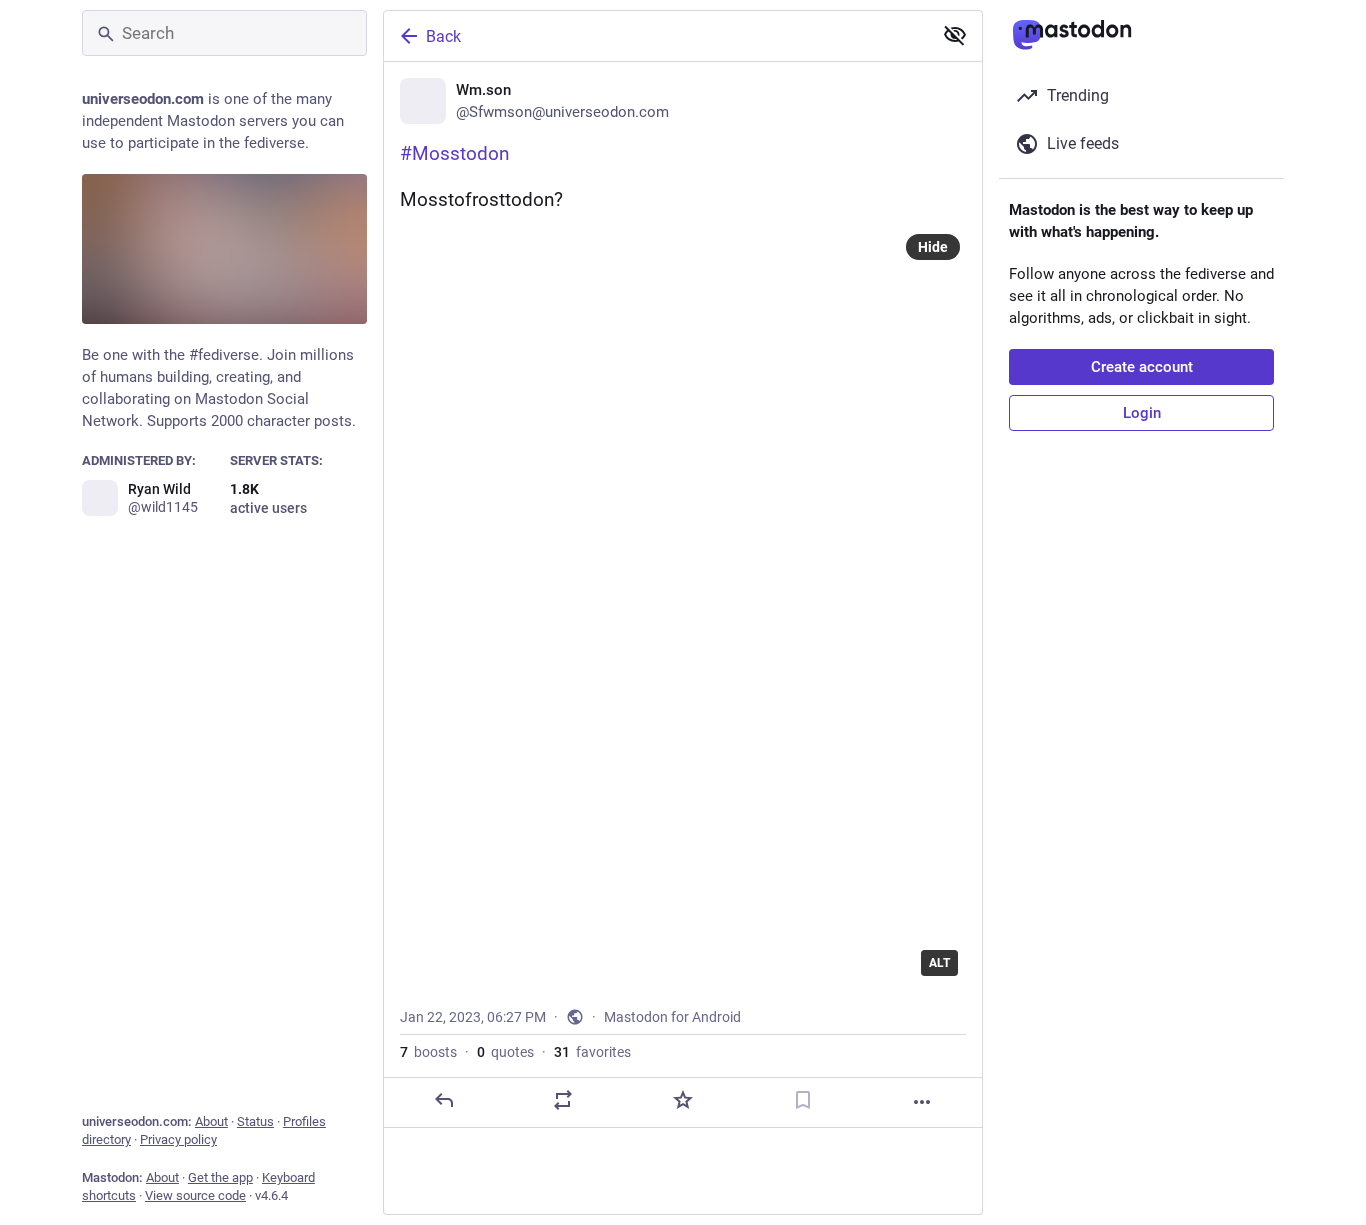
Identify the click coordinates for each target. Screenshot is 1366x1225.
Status (255, 1121)
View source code (195, 1195)
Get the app (220, 1177)
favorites (592, 1052)
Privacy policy (178, 1139)
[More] (922, 1102)
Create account (1142, 367)
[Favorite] (683, 1100)
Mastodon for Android (672, 1017)
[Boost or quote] (563, 1100)
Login (1142, 413)
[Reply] (444, 1100)
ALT (939, 963)
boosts (428, 1052)
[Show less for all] (955, 35)
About (211, 1121)
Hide (933, 247)
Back (443, 36)
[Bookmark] (803, 1100)
